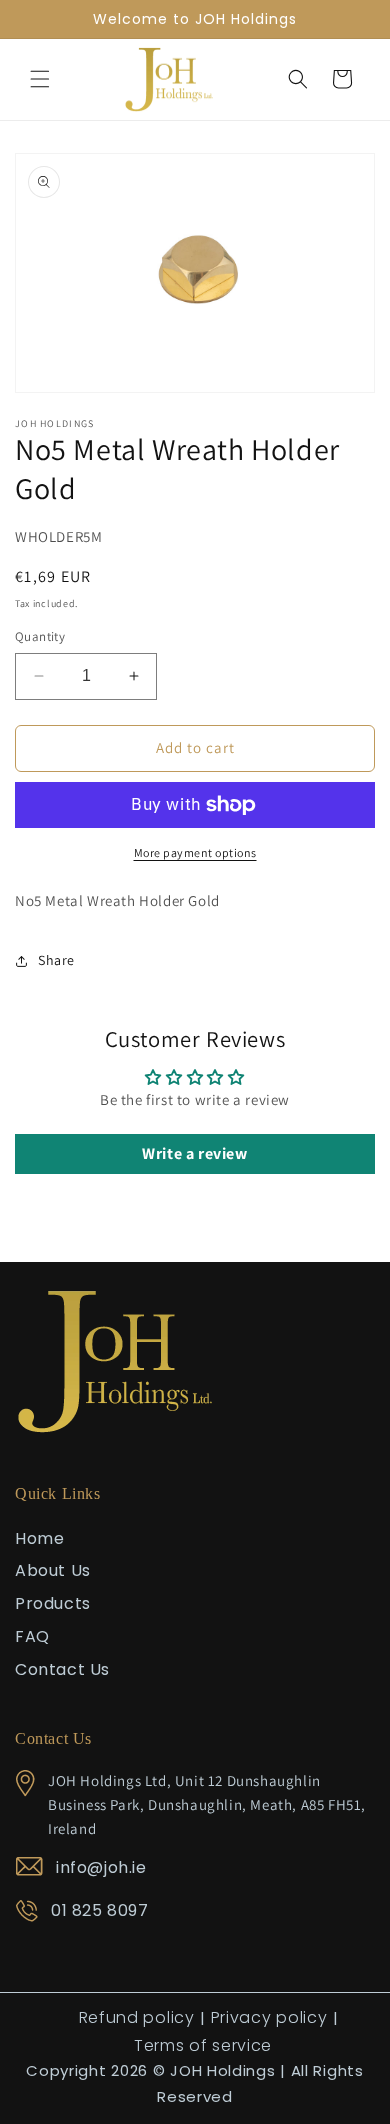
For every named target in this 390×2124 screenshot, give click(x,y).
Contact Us (62, 1669)
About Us (53, 1570)
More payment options (195, 852)
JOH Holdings (222, 2070)
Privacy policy (269, 2017)
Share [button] (56, 960)
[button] (40, 79)
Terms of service (203, 2045)
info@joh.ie (101, 1867)
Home (39, 1538)
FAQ (32, 1636)
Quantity (40, 636)
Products (53, 1603)
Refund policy (137, 2017)
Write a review (194, 1153)
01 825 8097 (100, 1910)
